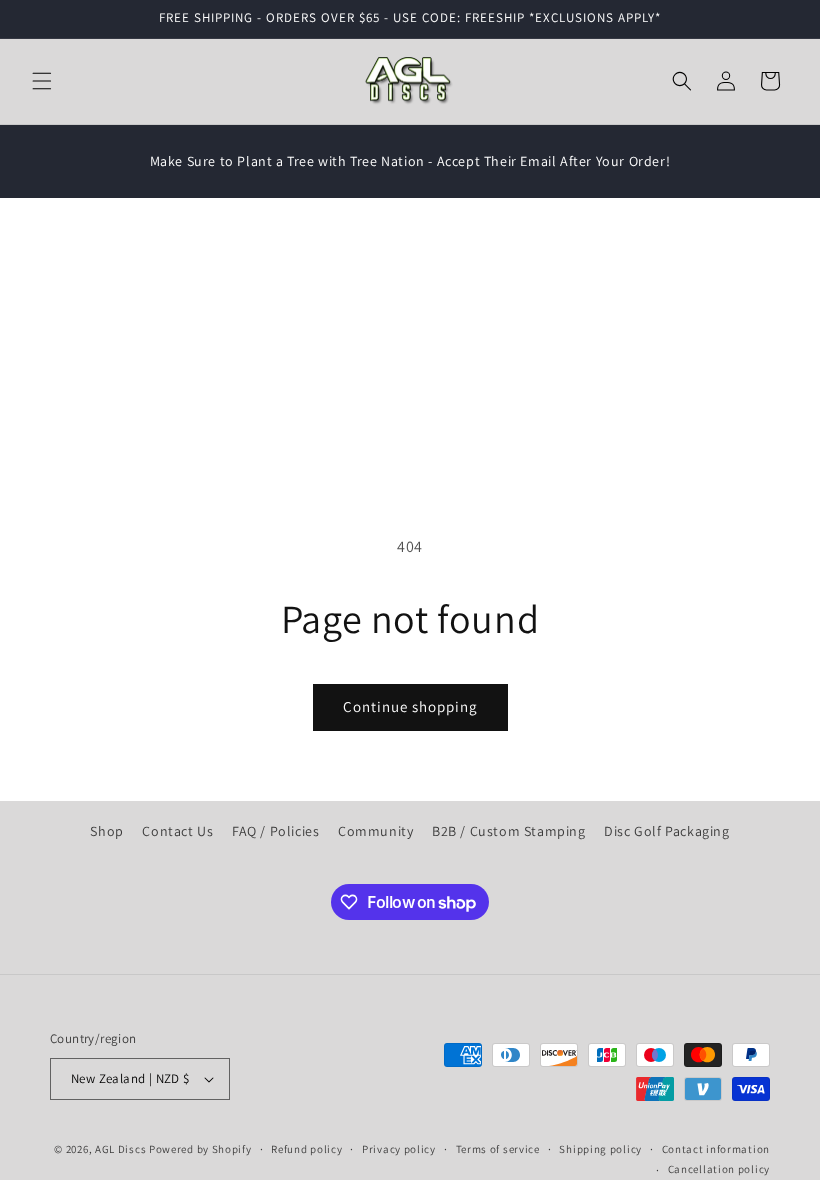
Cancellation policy (719, 1169)
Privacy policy (399, 1149)
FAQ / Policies (275, 831)
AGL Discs (120, 1149)
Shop (106, 831)
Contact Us (177, 831)
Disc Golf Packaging (666, 831)
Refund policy (306, 1149)
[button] (42, 81)
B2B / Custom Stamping (509, 831)
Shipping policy (600, 1149)
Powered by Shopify (200, 1149)
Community (375, 831)
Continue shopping (410, 706)
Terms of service (498, 1149)
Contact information (716, 1149)
